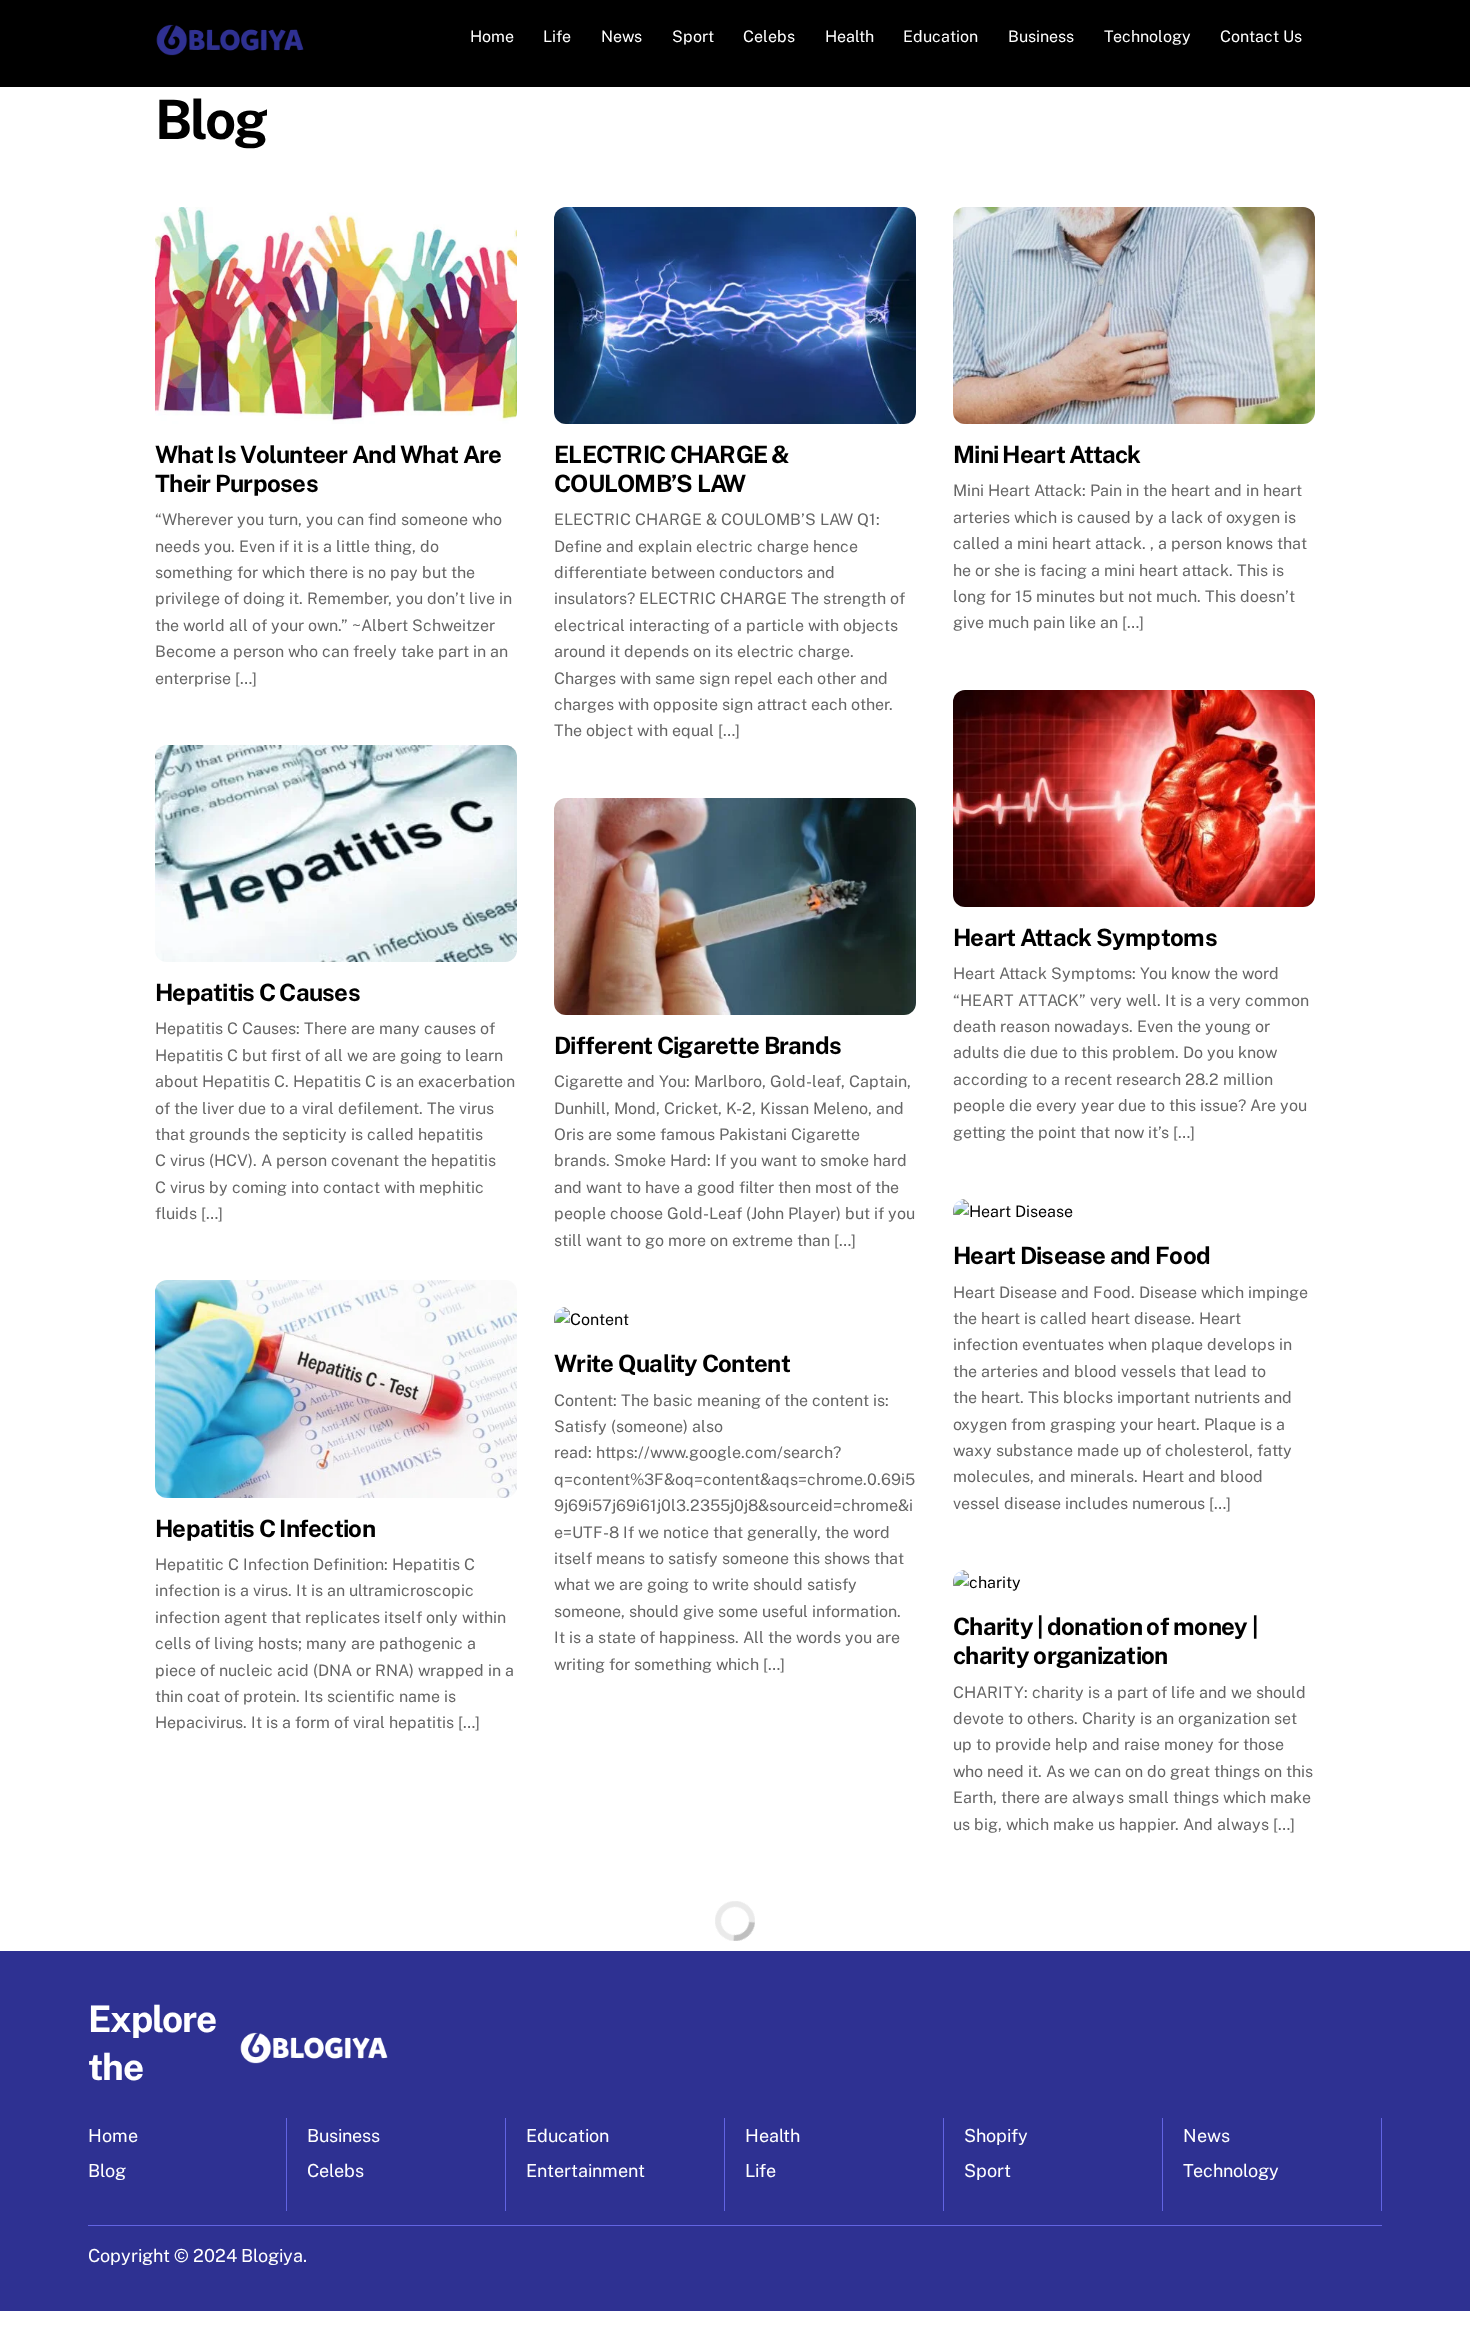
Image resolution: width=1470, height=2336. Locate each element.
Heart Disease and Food (1081, 1255)
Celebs (769, 36)
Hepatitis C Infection (265, 1528)
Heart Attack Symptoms (1085, 937)
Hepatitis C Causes (257, 992)
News (621, 36)
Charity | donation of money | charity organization (1105, 1640)
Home (492, 36)
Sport (693, 36)
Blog (107, 2170)
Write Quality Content (672, 1363)
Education (940, 36)
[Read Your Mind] (230, 49)
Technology (1147, 36)
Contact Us (1261, 36)
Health (849, 36)
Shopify (996, 2135)
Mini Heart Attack (1047, 454)
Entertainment (585, 2170)
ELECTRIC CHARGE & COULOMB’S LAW (672, 468)
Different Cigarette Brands (697, 1045)
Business (1041, 36)
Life (557, 36)
